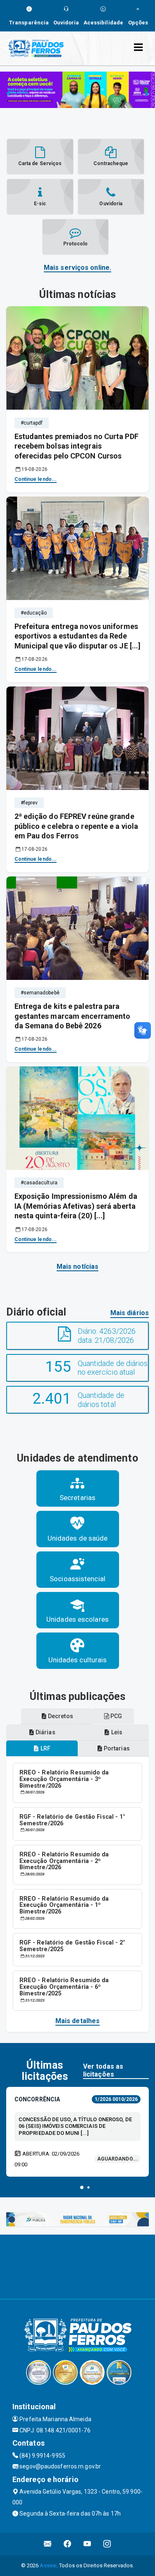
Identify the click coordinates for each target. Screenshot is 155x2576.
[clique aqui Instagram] (107, 2544)
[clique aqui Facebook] (68, 2544)
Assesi (48, 2565)
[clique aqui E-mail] (48, 2544)
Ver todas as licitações (103, 2070)
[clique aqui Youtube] (87, 2544)
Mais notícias (77, 1266)
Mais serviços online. (77, 268)
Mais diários (130, 1313)
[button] (82, 2187)
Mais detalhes (77, 2021)
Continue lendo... (36, 479)
